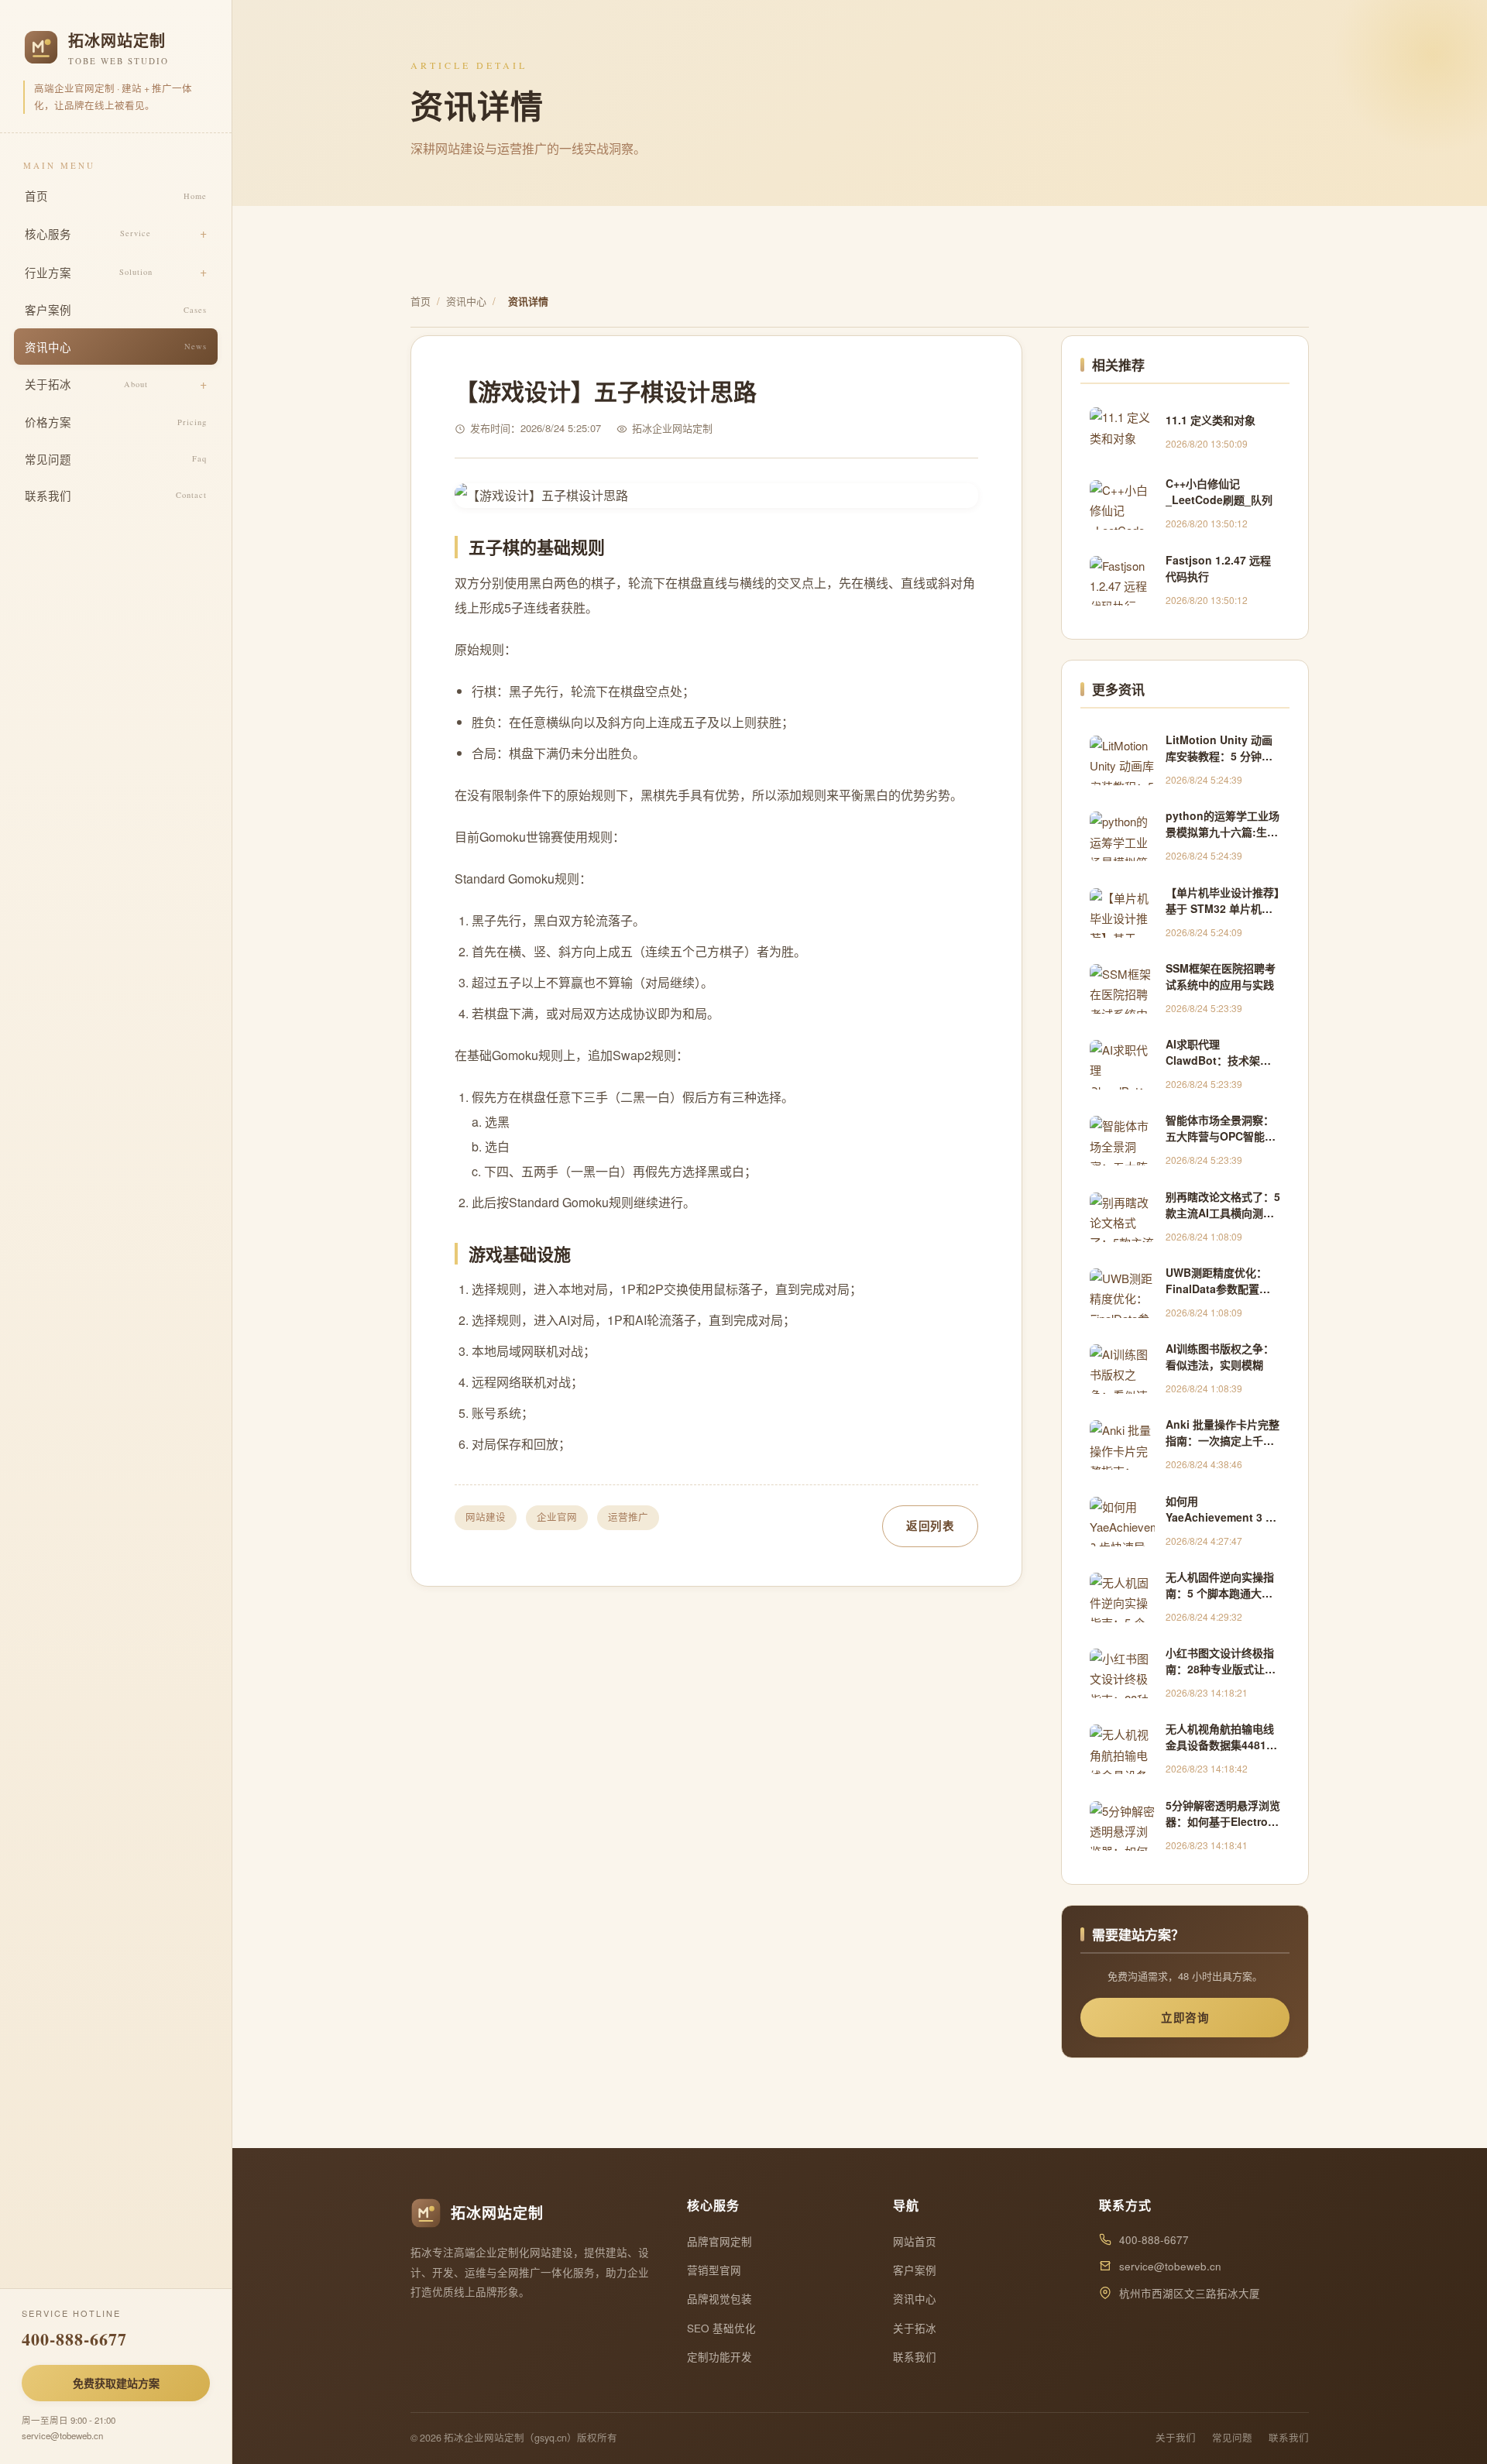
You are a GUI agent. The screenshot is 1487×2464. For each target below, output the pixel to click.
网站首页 (915, 2241)
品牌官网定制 (719, 2241)
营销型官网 (714, 2270)
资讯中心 (116, 347)
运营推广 (628, 1517)
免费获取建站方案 (116, 2383)
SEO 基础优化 (721, 2328)
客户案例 (116, 309)
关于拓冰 (86, 384)
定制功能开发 (719, 2357)
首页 (116, 196)
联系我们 (116, 495)
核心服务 (88, 233)
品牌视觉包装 (719, 2299)
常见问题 (116, 459)
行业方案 (89, 272)
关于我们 (1176, 2438)
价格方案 (116, 422)
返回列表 (930, 1525)
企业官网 (557, 1517)
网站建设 (486, 1517)
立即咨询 (1185, 2017)
